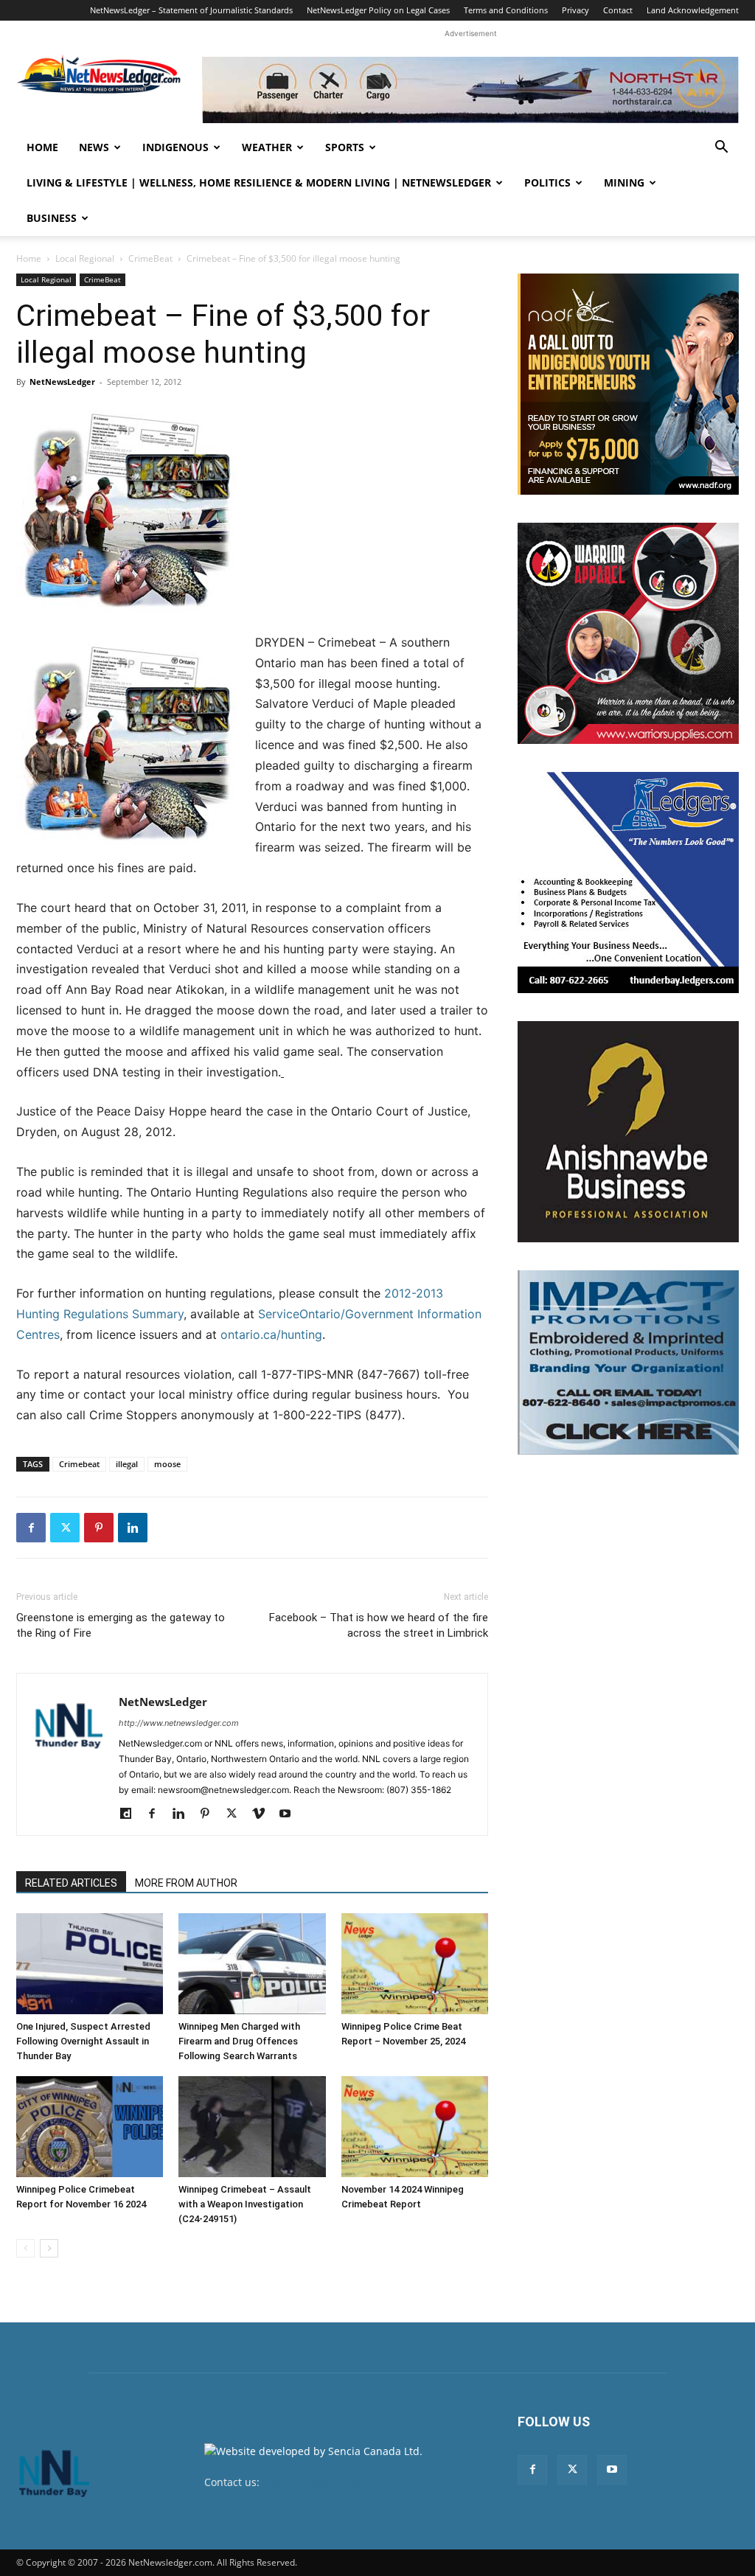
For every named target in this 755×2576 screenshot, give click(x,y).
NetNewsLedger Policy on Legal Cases (378, 10)
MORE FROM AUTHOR (186, 1883)
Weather (267, 147)
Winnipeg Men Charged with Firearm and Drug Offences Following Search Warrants (239, 2041)
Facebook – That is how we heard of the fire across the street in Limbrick (379, 1625)
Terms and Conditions (506, 10)
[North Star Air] (470, 90)
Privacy (575, 10)
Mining (624, 182)
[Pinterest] (99, 1528)
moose (167, 1464)
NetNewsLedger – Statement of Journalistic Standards (191, 10)
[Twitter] (65, 1528)
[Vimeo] (264, 1814)
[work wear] (628, 633)
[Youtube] (290, 1814)
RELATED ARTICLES (71, 1883)
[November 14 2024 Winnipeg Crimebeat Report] (415, 2127)
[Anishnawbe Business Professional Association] (628, 1132)
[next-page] (49, 2248)
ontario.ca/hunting (271, 1334)
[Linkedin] (133, 1528)
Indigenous (175, 147)
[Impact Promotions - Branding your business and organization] (628, 1362)
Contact (618, 10)
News (94, 147)
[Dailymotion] (131, 1814)
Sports (345, 147)
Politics (547, 182)
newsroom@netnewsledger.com (342, 2482)
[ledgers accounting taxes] (628, 883)
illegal (127, 1464)
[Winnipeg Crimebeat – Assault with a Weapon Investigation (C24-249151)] (252, 2127)
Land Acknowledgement (693, 10)
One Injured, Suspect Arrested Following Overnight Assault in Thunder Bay (83, 2041)
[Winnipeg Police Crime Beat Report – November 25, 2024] (415, 1964)
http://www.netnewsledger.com (179, 1723)
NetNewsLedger (62, 382)
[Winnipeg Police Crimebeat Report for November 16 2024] (90, 2127)
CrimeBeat (150, 258)
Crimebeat (79, 1464)
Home (42, 147)
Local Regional (85, 258)
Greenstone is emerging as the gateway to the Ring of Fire (121, 1625)
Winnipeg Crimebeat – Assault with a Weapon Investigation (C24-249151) (245, 2204)
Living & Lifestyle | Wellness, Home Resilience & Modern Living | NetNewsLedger (259, 182)
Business (52, 218)
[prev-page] (25, 2248)
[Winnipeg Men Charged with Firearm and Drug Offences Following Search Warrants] (252, 1964)
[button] (721, 149)
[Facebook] (31, 1528)
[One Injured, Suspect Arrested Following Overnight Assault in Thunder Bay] (90, 1964)
